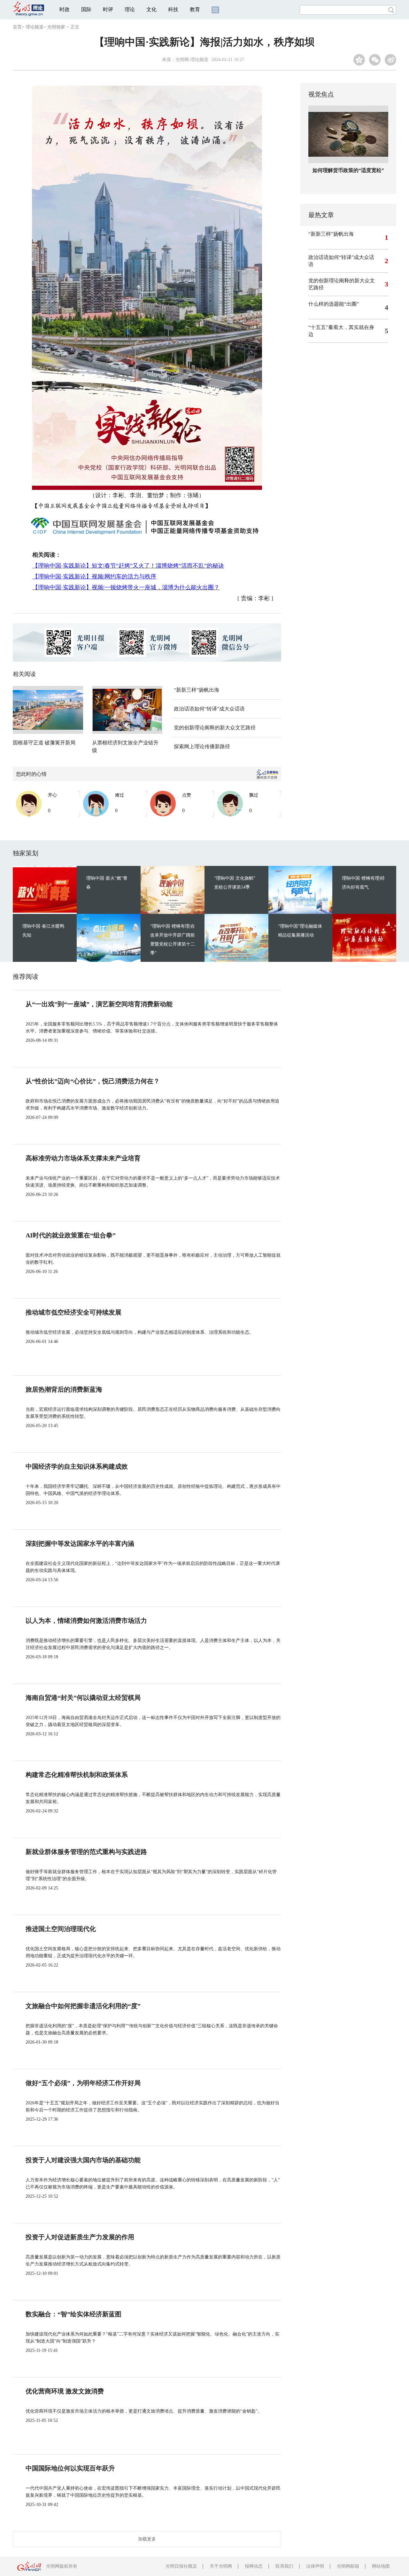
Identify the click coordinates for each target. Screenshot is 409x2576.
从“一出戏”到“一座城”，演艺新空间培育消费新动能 (99, 1004)
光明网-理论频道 (192, 60)
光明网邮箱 (348, 2566)
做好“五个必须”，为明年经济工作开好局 (83, 2083)
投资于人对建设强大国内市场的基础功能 (83, 2160)
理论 (130, 9)
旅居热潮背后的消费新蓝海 (64, 1389)
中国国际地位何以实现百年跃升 (70, 2468)
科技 (173, 9)
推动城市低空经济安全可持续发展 (73, 1312)
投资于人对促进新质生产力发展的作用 (80, 2237)
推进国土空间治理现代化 (61, 1929)
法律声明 (315, 2566)
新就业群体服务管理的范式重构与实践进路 (86, 1852)
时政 (65, 9)
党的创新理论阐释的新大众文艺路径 (215, 728)
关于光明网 (221, 2566)
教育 (195, 9)
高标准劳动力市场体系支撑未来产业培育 (83, 1158)
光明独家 (56, 27)
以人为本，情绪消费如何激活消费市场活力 (86, 1621)
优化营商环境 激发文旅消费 (65, 2391)
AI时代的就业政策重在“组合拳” (71, 1235)
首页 (17, 27)
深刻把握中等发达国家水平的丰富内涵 (80, 1543)
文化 (151, 9)
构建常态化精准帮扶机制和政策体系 (77, 1775)
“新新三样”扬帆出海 (197, 690)
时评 (108, 9)
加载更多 (147, 2539)
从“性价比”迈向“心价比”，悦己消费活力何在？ (93, 1081)
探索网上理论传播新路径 (202, 746)
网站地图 (381, 2566)
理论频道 (35, 27)
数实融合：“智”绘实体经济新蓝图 (73, 2314)
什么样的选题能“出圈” (334, 304)
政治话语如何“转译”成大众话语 (209, 709)
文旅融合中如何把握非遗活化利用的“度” (83, 2006)
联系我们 (284, 2566)
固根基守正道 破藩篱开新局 (44, 743)
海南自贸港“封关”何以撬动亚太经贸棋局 (83, 1698)
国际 (86, 9)
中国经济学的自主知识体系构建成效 (77, 1466)
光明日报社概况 (181, 2566)
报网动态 (254, 2566)
